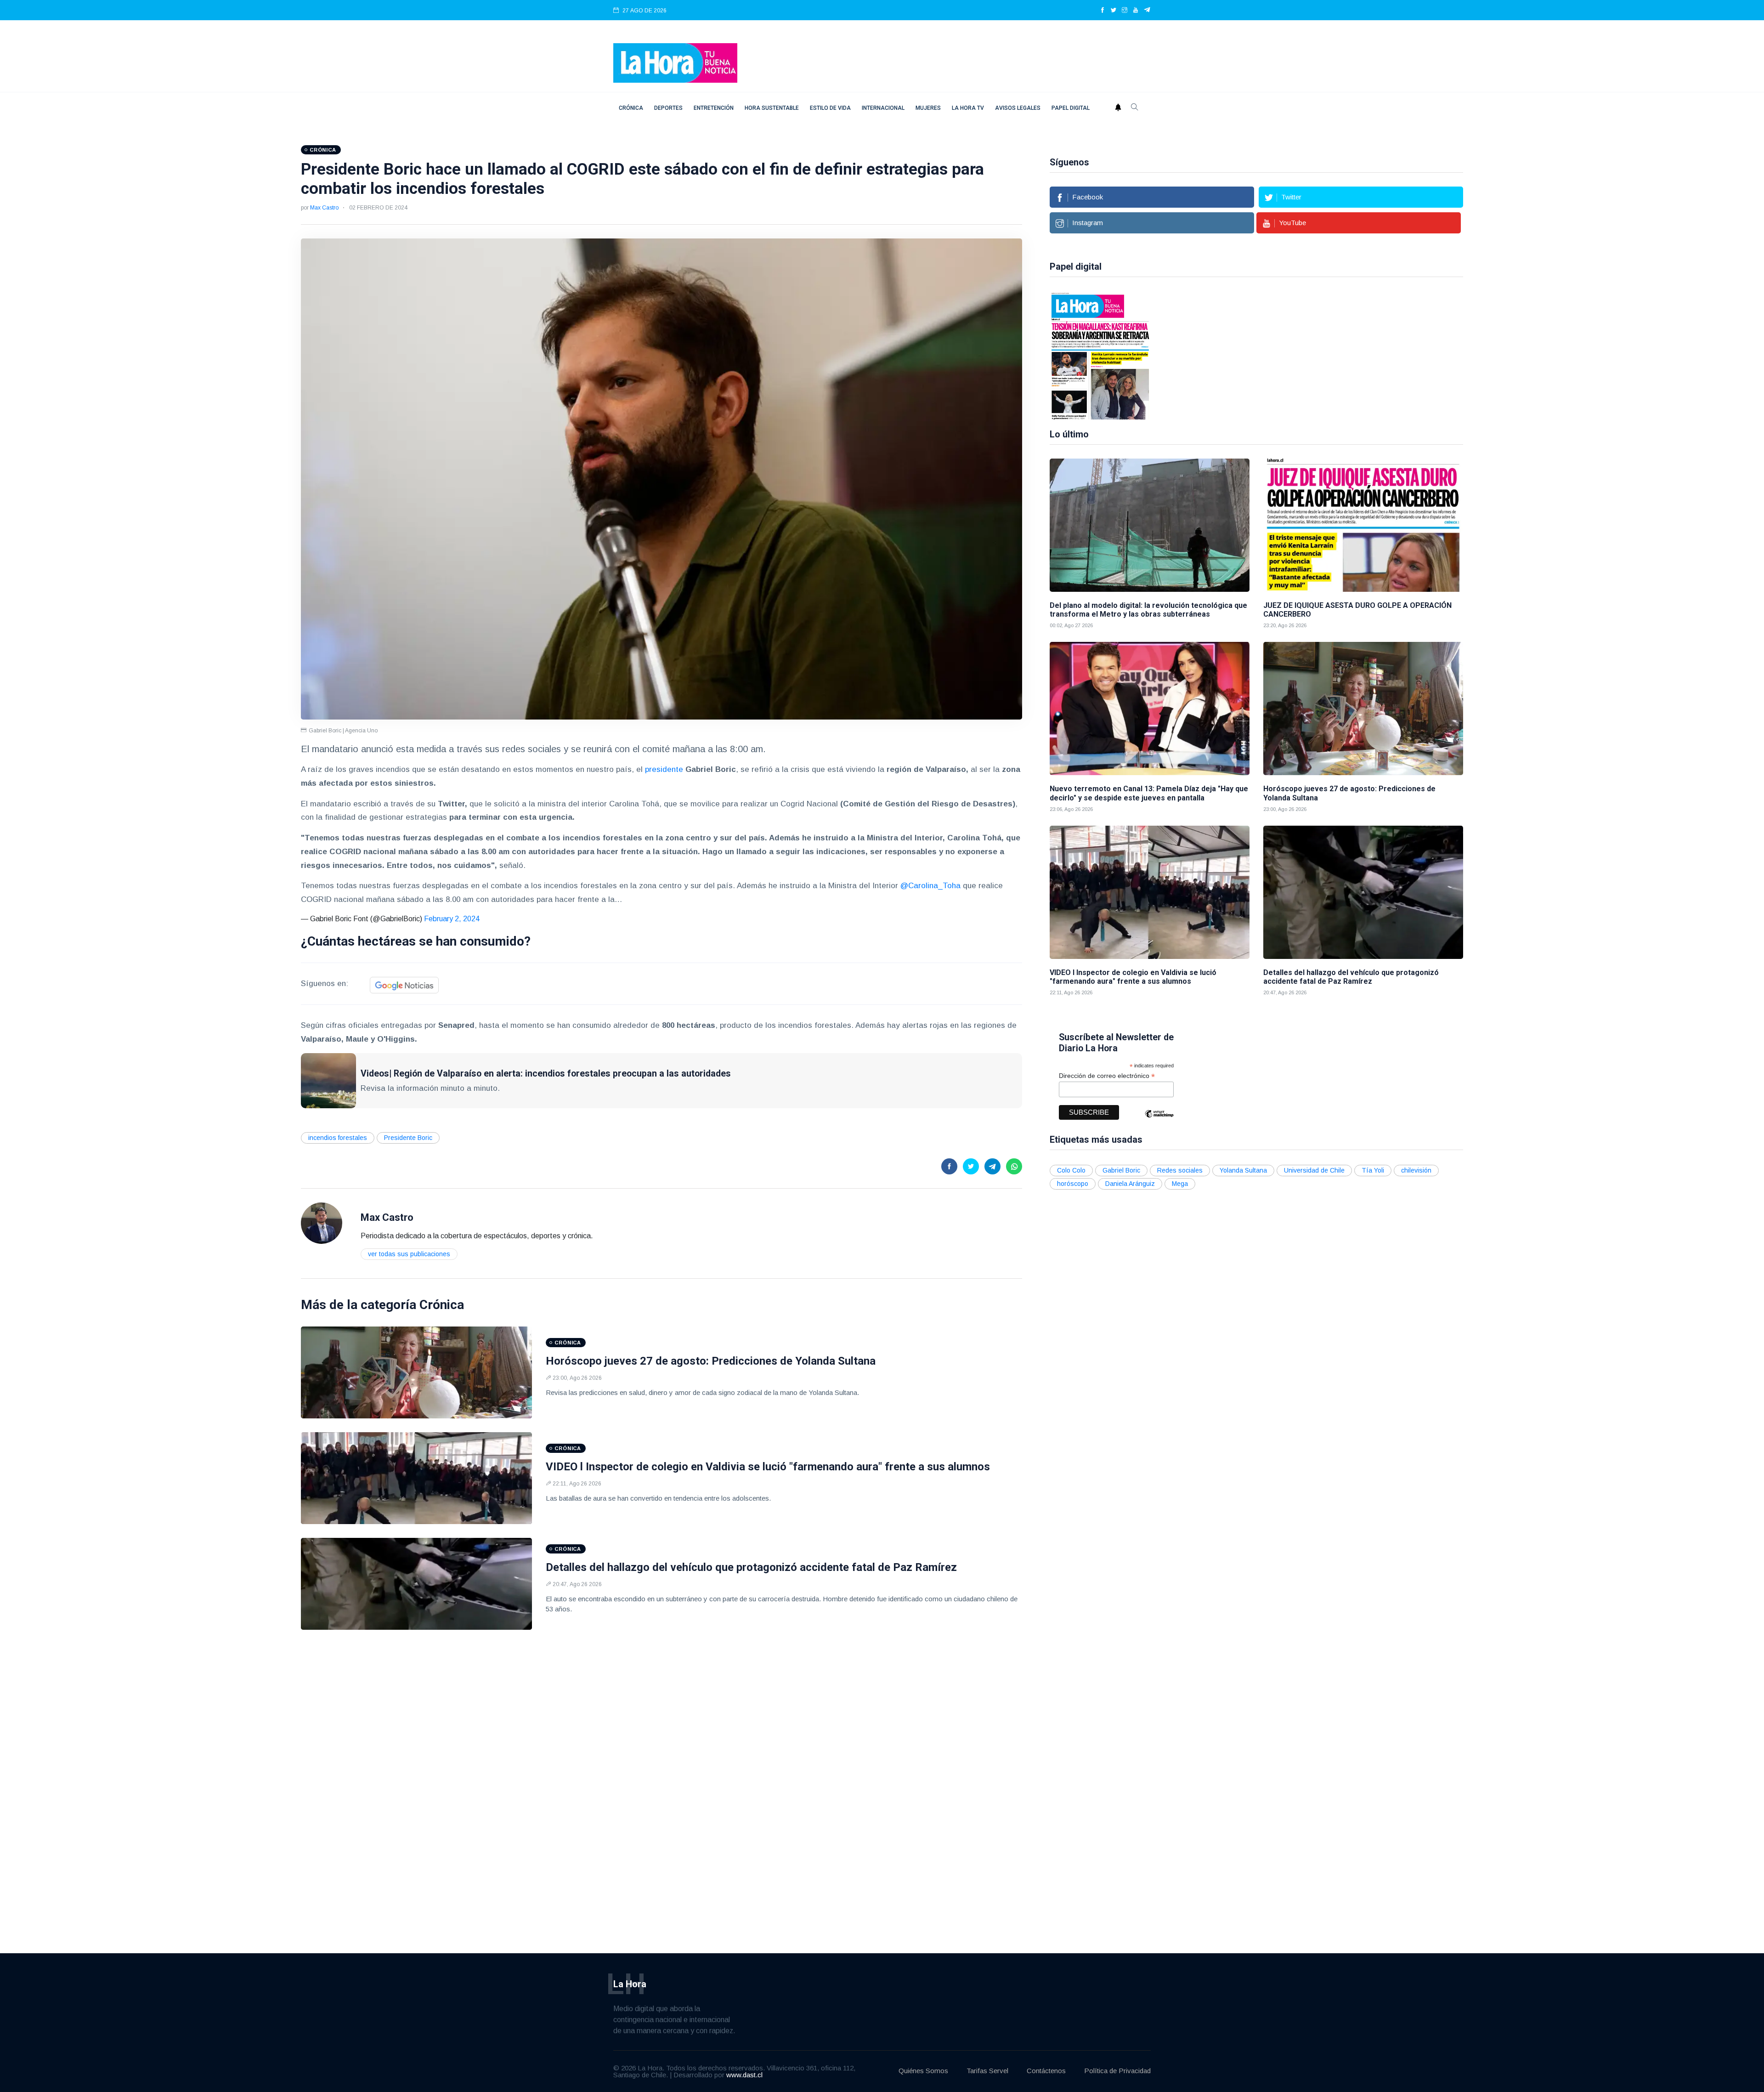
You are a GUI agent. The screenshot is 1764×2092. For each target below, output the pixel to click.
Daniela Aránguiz (1130, 1184)
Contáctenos (1046, 2071)
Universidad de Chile (1314, 1170)
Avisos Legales (1018, 108)
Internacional (883, 108)
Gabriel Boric (1121, 1170)
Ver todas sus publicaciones (409, 1254)
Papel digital (1071, 108)
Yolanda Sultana (1243, 1170)
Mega (1180, 1184)
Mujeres (928, 108)
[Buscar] (1135, 108)
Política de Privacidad (1117, 2071)
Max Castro (324, 208)
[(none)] (322, 1222)
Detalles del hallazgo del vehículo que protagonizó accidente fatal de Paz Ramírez (751, 1567)
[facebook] (1102, 11)
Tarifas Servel (987, 2071)
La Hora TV (968, 108)
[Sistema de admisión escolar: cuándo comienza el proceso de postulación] (1210, 355)
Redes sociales (1180, 1170)
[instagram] (1125, 11)
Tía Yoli (1373, 1170)
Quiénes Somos (923, 2071)
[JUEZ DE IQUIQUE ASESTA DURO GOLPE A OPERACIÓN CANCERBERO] (1363, 525)
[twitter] (1114, 11)
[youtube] (1136, 11)
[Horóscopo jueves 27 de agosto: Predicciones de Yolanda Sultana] (416, 1372)
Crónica (631, 108)
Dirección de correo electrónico (1107, 1076)
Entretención (714, 108)
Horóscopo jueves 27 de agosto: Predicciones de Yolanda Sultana (711, 1361)
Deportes (668, 108)
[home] (675, 62)
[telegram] (1147, 11)
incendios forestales (338, 1138)
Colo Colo (1071, 1170)
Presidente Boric (408, 1138)
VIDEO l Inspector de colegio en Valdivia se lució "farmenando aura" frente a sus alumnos (768, 1467)
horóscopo (1073, 1184)
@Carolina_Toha (930, 886)
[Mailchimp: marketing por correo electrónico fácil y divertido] (1159, 1120)
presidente (665, 769)
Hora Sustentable (772, 108)
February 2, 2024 (452, 919)
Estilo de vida (830, 108)
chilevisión (1416, 1170)
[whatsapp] (1014, 1166)
